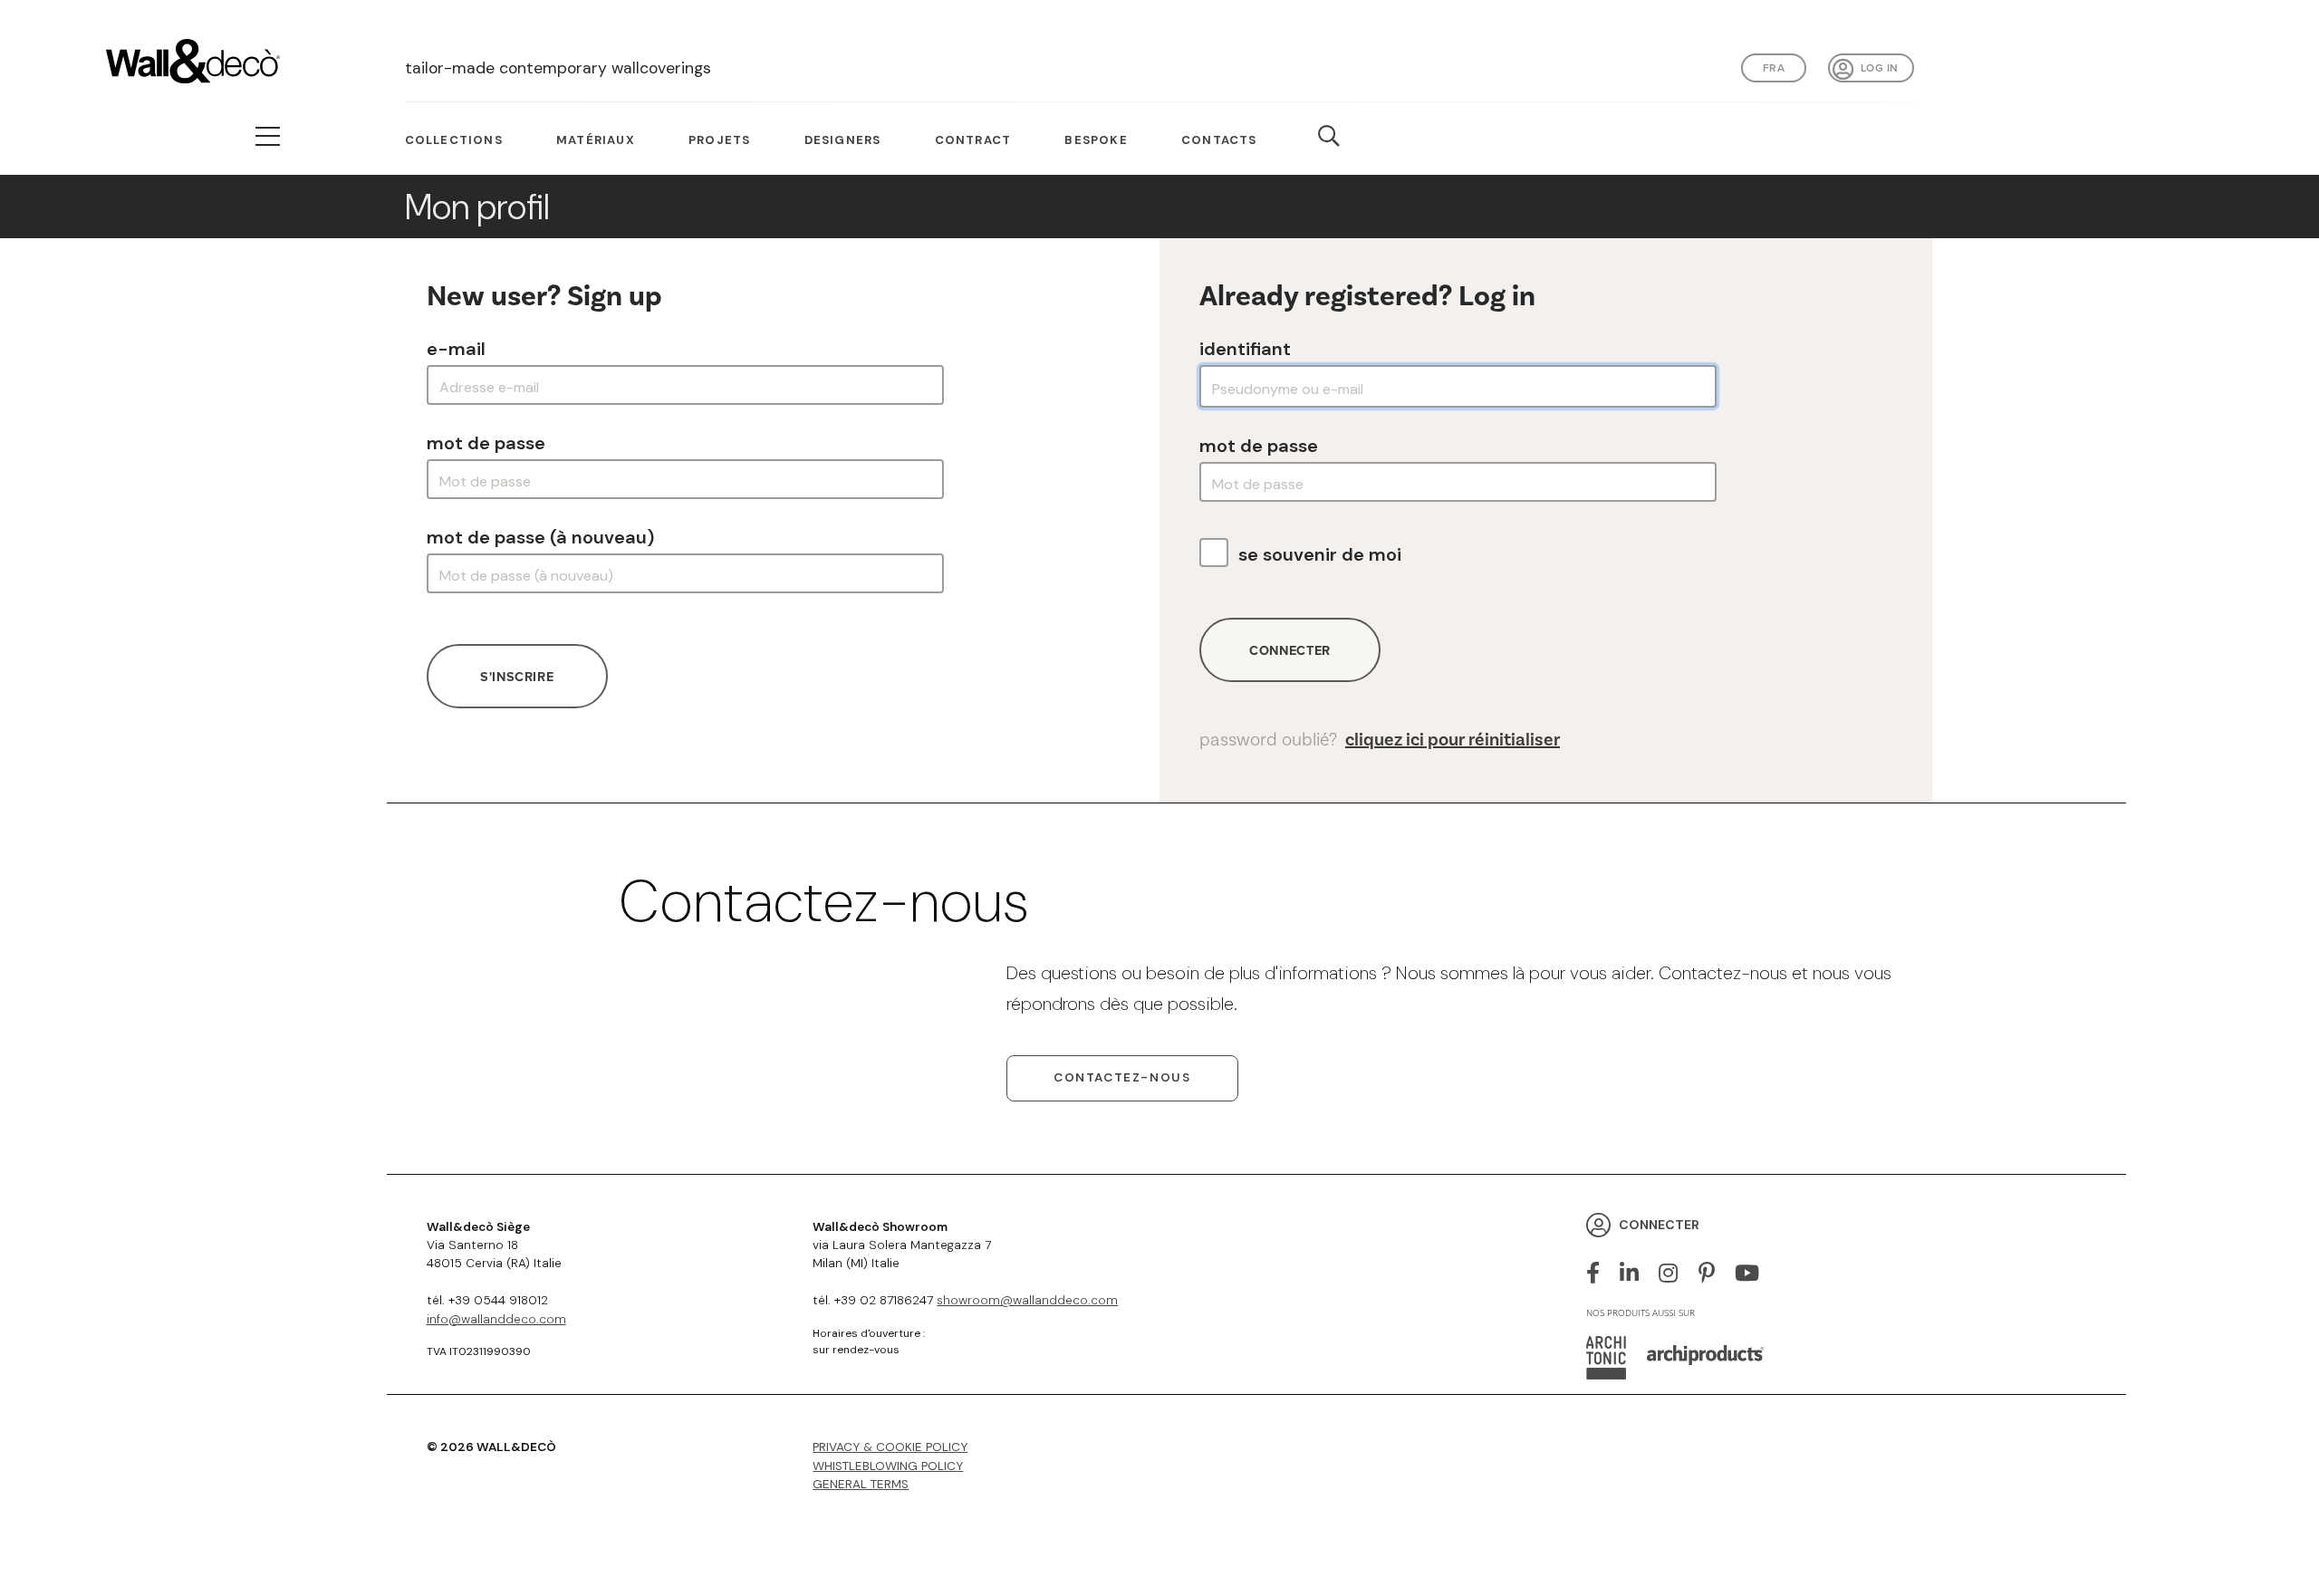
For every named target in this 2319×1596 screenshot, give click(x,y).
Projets (719, 140)
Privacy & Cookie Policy (890, 1447)
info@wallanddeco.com (496, 1319)
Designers (843, 140)
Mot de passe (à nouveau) (540, 537)
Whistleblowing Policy (888, 1466)
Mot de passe (486, 443)
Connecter (1290, 650)
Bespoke (1096, 140)
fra (1774, 67)
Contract (973, 140)
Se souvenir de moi (1320, 554)
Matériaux (596, 140)
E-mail (456, 349)
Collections (454, 140)
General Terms (861, 1484)
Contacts (1219, 140)
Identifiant (1245, 349)
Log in (1879, 67)
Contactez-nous (1122, 1077)
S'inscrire (517, 676)
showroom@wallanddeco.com (1027, 1300)
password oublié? (1380, 740)
